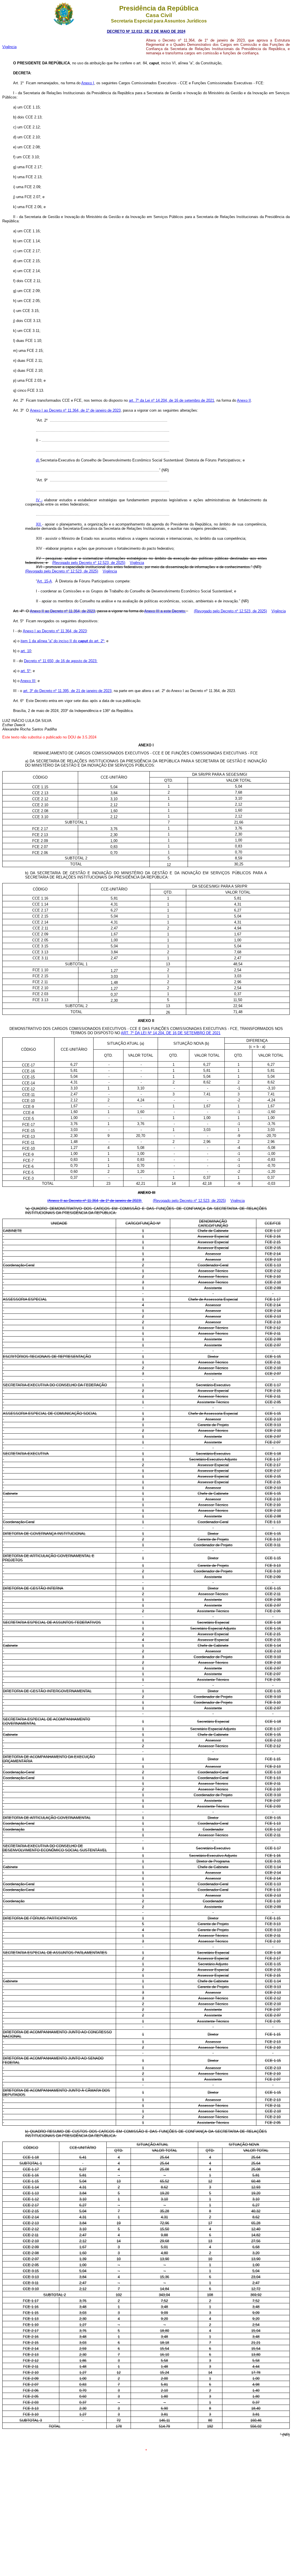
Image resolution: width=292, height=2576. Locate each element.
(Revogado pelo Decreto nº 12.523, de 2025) (89, 563)
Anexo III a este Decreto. (165, 611)
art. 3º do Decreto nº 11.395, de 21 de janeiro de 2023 (67, 691)
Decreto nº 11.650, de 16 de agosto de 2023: (61, 661)
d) (38, 460)
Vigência (9, 47)
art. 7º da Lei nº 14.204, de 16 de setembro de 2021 (172, 400)
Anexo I (88, 83)
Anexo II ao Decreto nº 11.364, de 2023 (62, 611)
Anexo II (244, 400)
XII (39, 524)
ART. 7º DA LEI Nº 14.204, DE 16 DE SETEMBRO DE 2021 (171, 1033)
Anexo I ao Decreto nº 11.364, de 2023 (55, 631)
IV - (39, 500)
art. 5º (26, 671)
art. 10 (26, 651)
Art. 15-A (44, 581)
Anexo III (28, 681)
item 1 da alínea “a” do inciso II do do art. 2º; (63, 641)
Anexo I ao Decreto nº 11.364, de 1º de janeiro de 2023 (75, 410)
